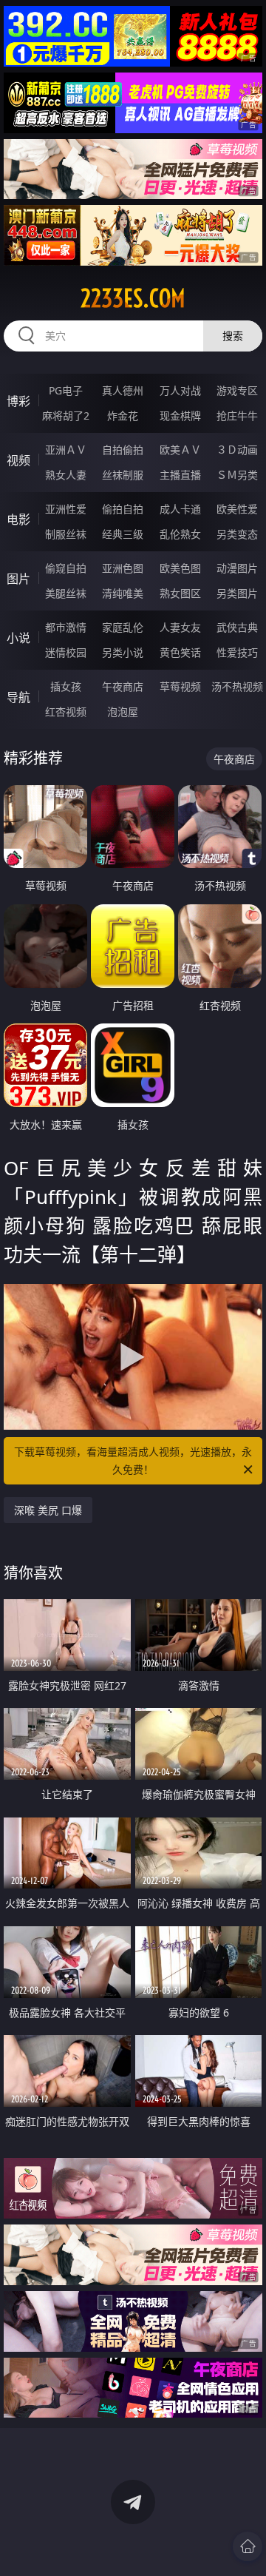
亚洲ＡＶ (66, 450)
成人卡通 (180, 509)
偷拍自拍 (123, 509)
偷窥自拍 (66, 568)
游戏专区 (237, 390)
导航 (18, 697)
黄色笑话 (180, 652)
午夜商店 (123, 686)
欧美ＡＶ (180, 450)
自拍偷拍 (123, 450)
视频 (18, 460)
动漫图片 (237, 568)
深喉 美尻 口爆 (48, 1510)
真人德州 (123, 390)
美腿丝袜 (66, 593)
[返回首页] (248, 2546)
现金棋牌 (180, 416)
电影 (18, 519)
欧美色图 (180, 568)
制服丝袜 (66, 534)
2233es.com (133, 298)
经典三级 (123, 534)
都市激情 (66, 627)
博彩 (18, 401)
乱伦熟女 (180, 534)
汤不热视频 (237, 686)
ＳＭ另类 (237, 475)
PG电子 (66, 390)
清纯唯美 (123, 593)
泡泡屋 (123, 712)
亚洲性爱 (66, 509)
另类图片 (237, 593)
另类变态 (237, 534)
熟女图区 (180, 593)
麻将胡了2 (66, 416)
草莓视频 (180, 686)
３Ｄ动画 (237, 450)
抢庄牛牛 (237, 416)
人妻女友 (180, 627)
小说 (18, 638)
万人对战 (180, 390)
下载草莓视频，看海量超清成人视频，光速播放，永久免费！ (133, 1460)
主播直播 (180, 475)
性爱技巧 (237, 652)
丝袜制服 (123, 475)
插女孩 (66, 686)
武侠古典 (237, 627)
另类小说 (123, 652)
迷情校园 (66, 652)
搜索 (233, 336)
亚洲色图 (123, 568)
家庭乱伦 (123, 627)
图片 (18, 579)
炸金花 (123, 416)
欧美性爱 (237, 509)
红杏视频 (66, 712)
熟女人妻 (66, 475)
